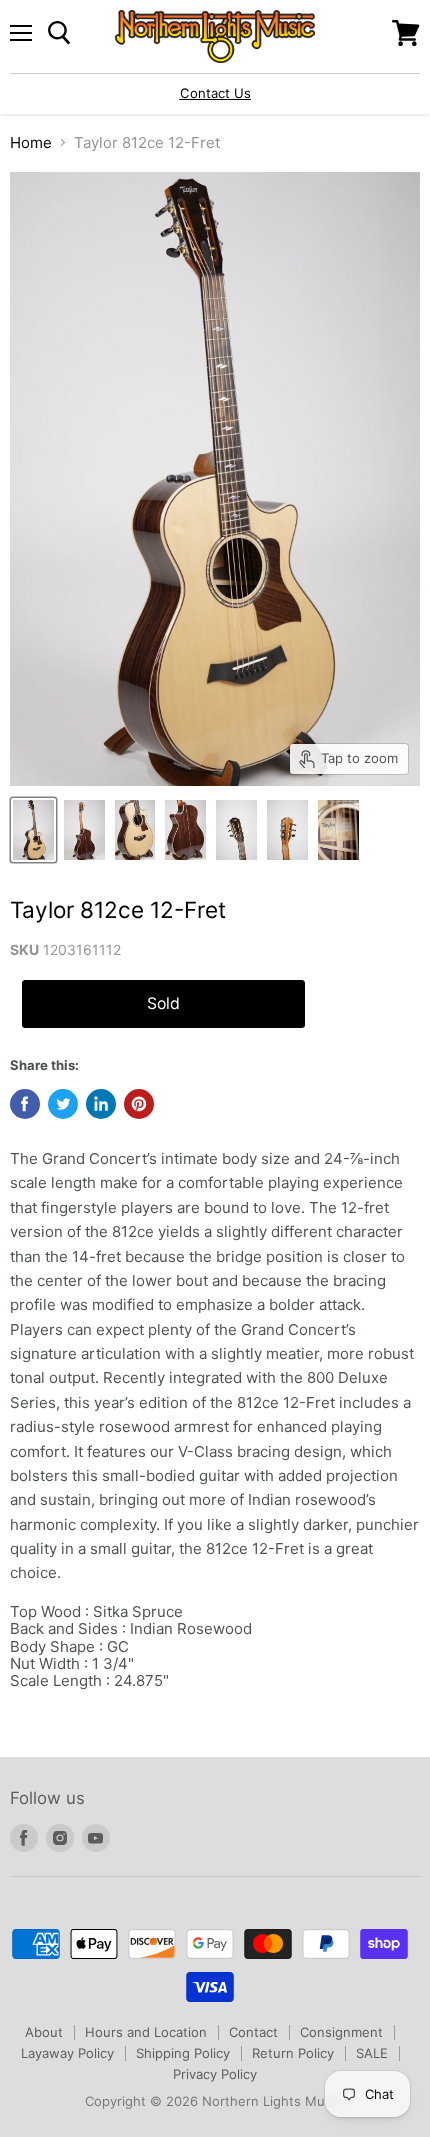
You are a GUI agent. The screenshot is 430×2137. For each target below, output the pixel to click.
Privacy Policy (215, 2074)
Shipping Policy (183, 2053)
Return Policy (293, 2053)
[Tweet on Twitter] (63, 1104)
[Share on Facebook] (25, 1104)
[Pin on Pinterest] (139, 1104)
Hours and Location (146, 2032)
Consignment (341, 2032)
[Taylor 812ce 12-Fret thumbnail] (33, 830)
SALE (372, 2053)
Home (31, 142)
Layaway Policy (67, 2053)
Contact (253, 2032)
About (44, 2032)
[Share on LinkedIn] (101, 1104)
